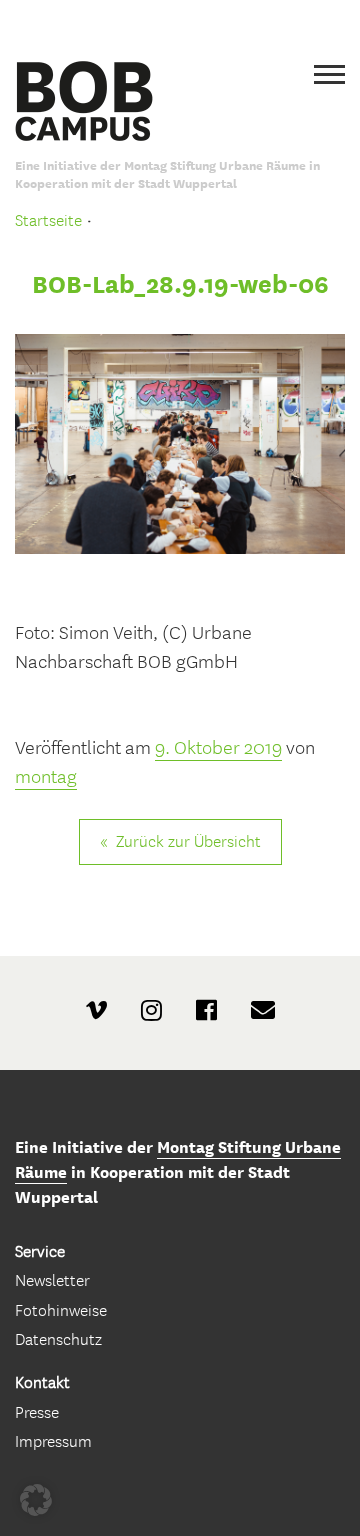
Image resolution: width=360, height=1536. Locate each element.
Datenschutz (58, 1339)
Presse (37, 1412)
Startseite (48, 220)
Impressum (53, 1441)
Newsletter (52, 1280)
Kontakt (42, 1382)
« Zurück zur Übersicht (180, 841)
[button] (36, 1500)
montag (46, 777)
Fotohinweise (61, 1310)
